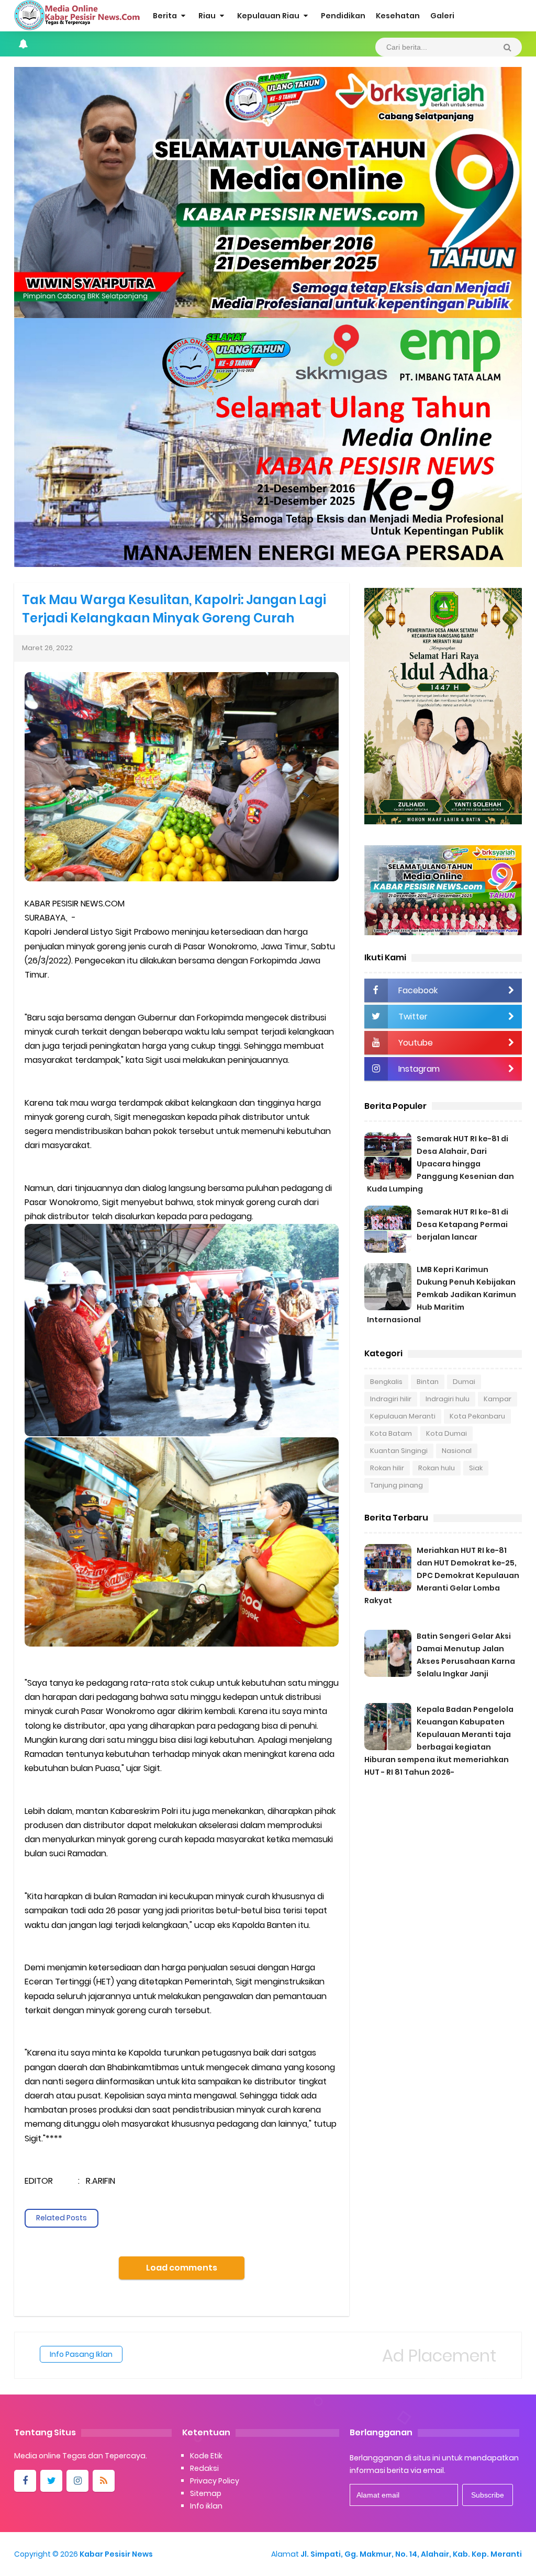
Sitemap (206, 2493)
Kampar (498, 1399)
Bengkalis (386, 1382)
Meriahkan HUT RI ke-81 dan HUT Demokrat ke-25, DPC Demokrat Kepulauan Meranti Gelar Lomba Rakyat (442, 1575)
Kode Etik (206, 2456)
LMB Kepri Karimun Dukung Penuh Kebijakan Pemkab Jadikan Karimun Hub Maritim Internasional (442, 1295)
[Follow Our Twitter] (51, 2481)
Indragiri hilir (391, 1399)
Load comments (182, 2268)
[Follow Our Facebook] (25, 2481)
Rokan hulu (437, 1468)
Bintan (428, 1382)
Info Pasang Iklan (81, 2354)
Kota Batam (391, 1433)
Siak (476, 1468)
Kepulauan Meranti (403, 1416)
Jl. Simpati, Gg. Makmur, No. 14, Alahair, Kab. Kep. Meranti (411, 2554)
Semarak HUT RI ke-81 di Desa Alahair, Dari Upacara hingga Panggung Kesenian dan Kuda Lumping (440, 1164)
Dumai (464, 1382)
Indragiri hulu (448, 1399)
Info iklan (206, 2506)
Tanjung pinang (397, 1485)
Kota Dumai (446, 1433)
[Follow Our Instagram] (77, 2481)
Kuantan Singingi (399, 1451)
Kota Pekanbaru (477, 1416)
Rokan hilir (387, 1468)
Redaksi (204, 2468)
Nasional (457, 1451)
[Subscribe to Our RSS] (104, 2481)
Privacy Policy (215, 2481)
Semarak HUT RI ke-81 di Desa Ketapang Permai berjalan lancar (462, 1224)
